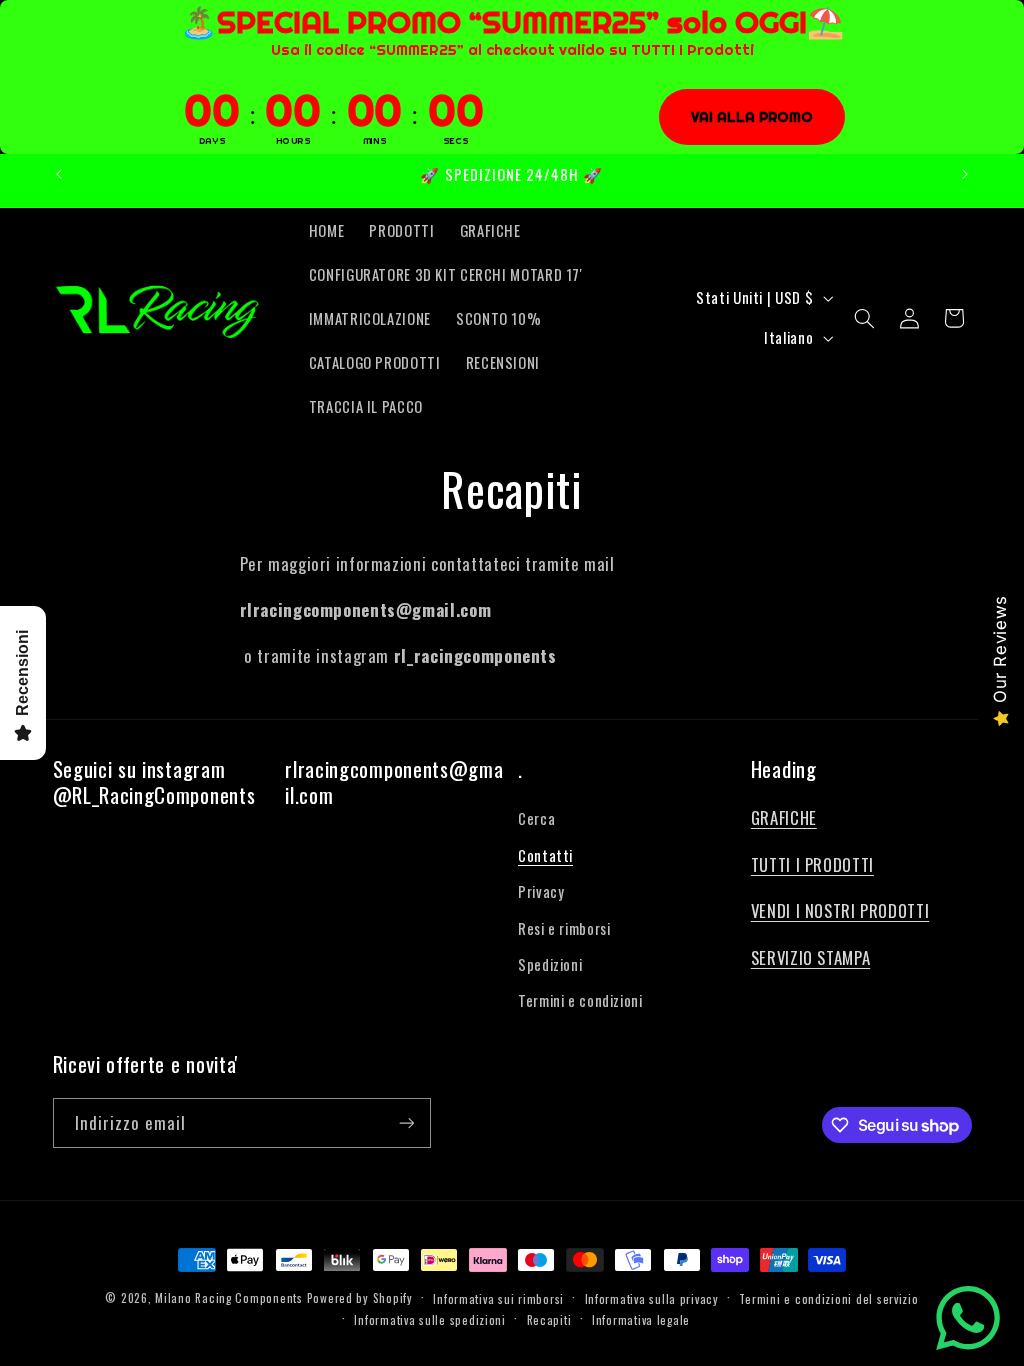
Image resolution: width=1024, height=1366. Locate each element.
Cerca (536, 818)
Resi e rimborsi (564, 928)
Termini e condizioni (580, 1000)
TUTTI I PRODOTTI (812, 864)
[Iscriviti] (406, 1122)
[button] (865, 318)
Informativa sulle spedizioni (430, 1319)
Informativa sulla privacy (652, 1298)
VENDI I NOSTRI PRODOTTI (840, 910)
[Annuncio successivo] (965, 175)
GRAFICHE (784, 817)
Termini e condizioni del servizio (828, 1298)
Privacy (541, 891)
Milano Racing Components (229, 1297)
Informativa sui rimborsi (498, 1298)
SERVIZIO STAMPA (810, 957)
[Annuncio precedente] (59, 175)
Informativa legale (641, 1319)
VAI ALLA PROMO (752, 117)
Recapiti (549, 1319)
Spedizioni (550, 964)
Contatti (545, 855)
